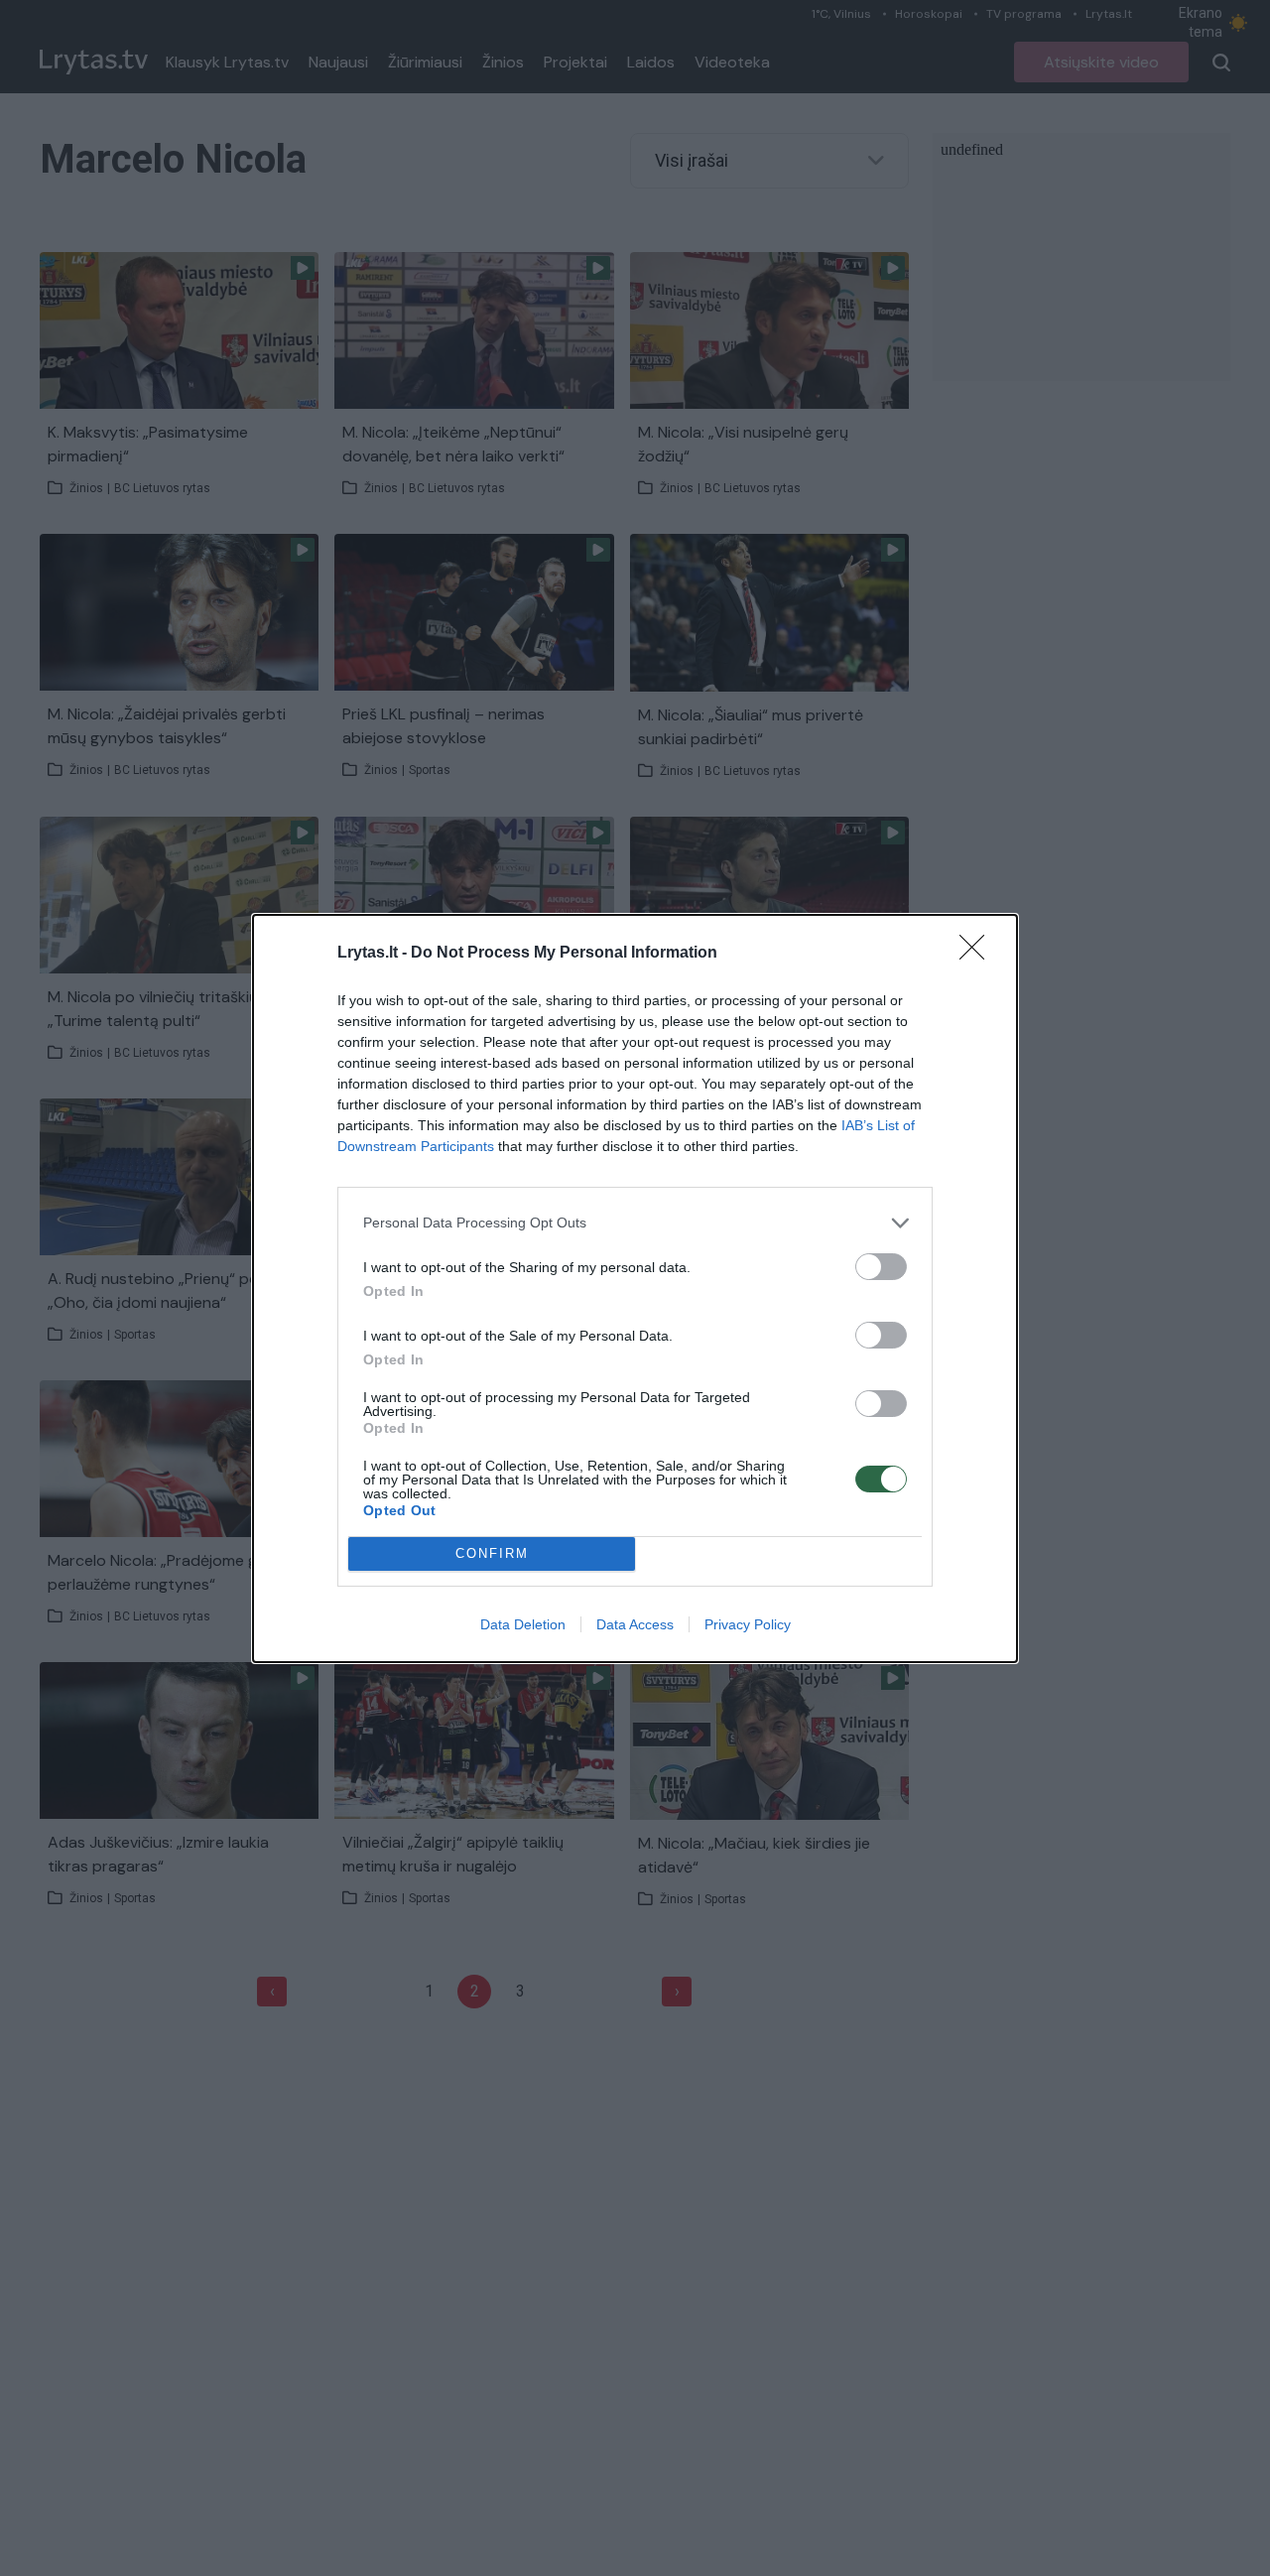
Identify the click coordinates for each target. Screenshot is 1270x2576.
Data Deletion (523, 1624)
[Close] (978, 954)
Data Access (635, 1624)
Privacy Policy (748, 1624)
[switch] (881, 1267)
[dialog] (635, 1288)
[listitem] (635, 1223)
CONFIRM (492, 1553)
